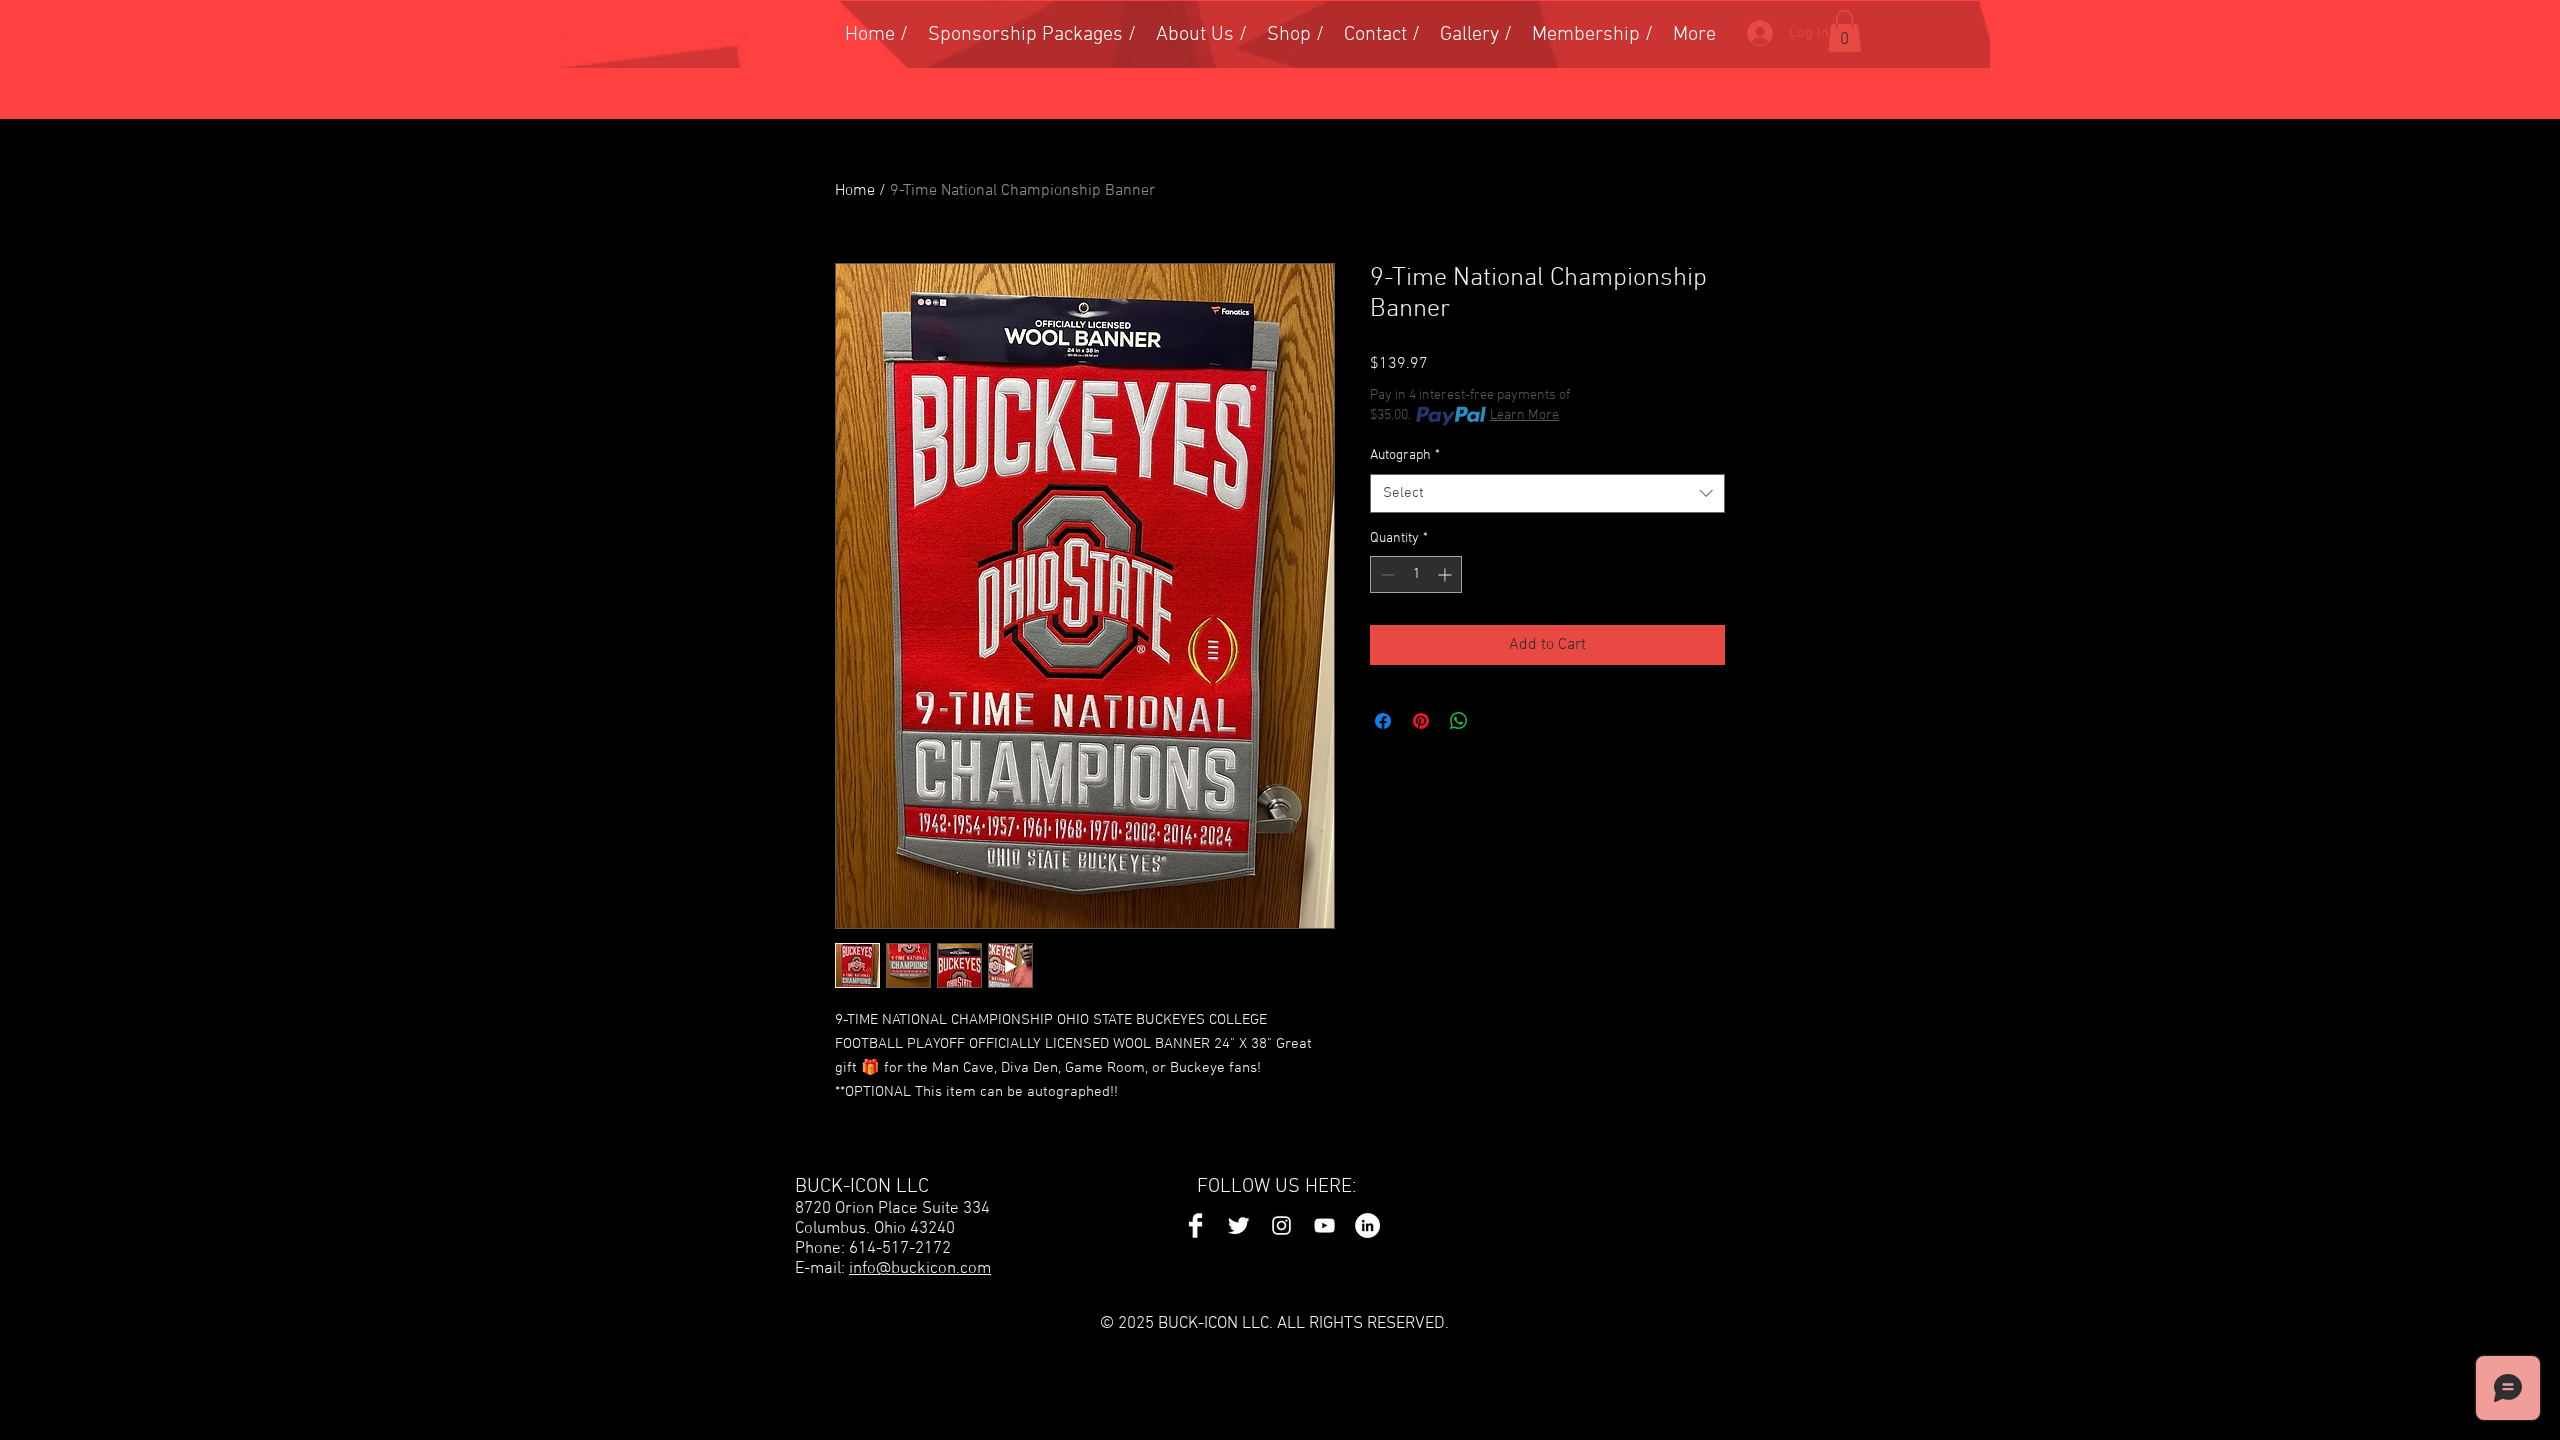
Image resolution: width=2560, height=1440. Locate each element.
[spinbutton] (1416, 574)
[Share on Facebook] (1383, 721)
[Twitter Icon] (1238, 1225)
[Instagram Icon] (1281, 1225)
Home (855, 191)
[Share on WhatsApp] (1459, 721)
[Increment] (1446, 574)
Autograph (1405, 455)
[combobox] (1547, 493)
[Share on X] (1497, 721)
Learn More (1524, 415)
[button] (1844, 31)
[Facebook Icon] (1195, 1225)
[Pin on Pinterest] (1421, 721)
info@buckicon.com (920, 1269)
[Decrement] (1385, 574)
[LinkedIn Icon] (1367, 1225)
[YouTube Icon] (1324, 1225)
